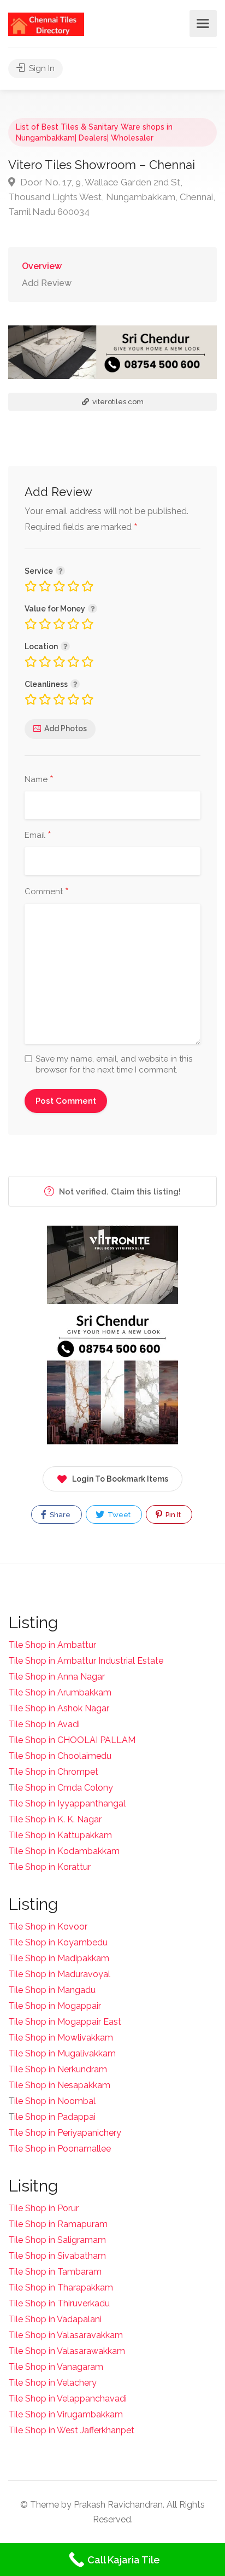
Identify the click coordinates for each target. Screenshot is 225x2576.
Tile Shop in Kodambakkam (64, 1851)
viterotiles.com (117, 402)
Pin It (172, 1515)
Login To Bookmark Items (120, 1479)
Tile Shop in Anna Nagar (57, 1677)
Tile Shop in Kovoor (48, 1927)
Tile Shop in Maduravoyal (59, 1974)
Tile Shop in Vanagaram (56, 2367)
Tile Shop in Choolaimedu (60, 1756)
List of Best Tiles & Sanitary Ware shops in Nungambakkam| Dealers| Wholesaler (94, 132)
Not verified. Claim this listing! (119, 1192)
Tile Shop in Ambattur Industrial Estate (86, 1661)
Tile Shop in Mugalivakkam (62, 2053)
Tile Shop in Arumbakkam (60, 1692)
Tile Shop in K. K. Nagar (55, 1819)
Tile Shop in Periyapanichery (65, 2133)
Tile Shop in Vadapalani (55, 2319)
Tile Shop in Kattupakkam (60, 1835)
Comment (47, 892)
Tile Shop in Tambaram (55, 2272)
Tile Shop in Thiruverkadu (59, 2303)
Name (39, 780)
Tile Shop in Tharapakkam (61, 2287)
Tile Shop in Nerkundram (58, 2069)
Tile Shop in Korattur (49, 1867)
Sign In (41, 68)
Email (38, 836)
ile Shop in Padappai (55, 2117)
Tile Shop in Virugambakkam (66, 2414)
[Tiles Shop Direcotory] (46, 24)
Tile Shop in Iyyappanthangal (67, 1803)
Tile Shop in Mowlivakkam (61, 2038)
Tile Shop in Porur (43, 2208)
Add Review (47, 283)
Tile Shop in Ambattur (52, 1645)
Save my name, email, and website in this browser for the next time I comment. (114, 1064)
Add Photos (66, 728)
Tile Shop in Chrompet (53, 1772)
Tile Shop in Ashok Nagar (59, 1708)
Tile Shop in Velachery (52, 2383)
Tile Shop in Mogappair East (65, 2022)
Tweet (118, 1515)
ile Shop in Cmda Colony (64, 1788)
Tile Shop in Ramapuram (58, 2224)
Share (59, 1515)
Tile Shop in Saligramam (57, 2240)
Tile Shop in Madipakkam (59, 1958)
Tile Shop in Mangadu (52, 1990)
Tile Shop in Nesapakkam (59, 2085)
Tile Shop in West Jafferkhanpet (71, 2430)
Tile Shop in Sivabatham (57, 2256)
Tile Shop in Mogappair (55, 2006)
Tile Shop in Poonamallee (60, 2149)
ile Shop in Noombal (55, 2101)
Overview (42, 266)
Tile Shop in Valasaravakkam (66, 2335)
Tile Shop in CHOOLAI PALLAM (72, 1740)
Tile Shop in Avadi (44, 1724)
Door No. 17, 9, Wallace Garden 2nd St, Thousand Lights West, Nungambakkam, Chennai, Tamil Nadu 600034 (112, 197)
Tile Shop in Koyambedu (58, 1942)
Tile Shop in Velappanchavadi (67, 2399)
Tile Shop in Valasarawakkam (67, 2351)
